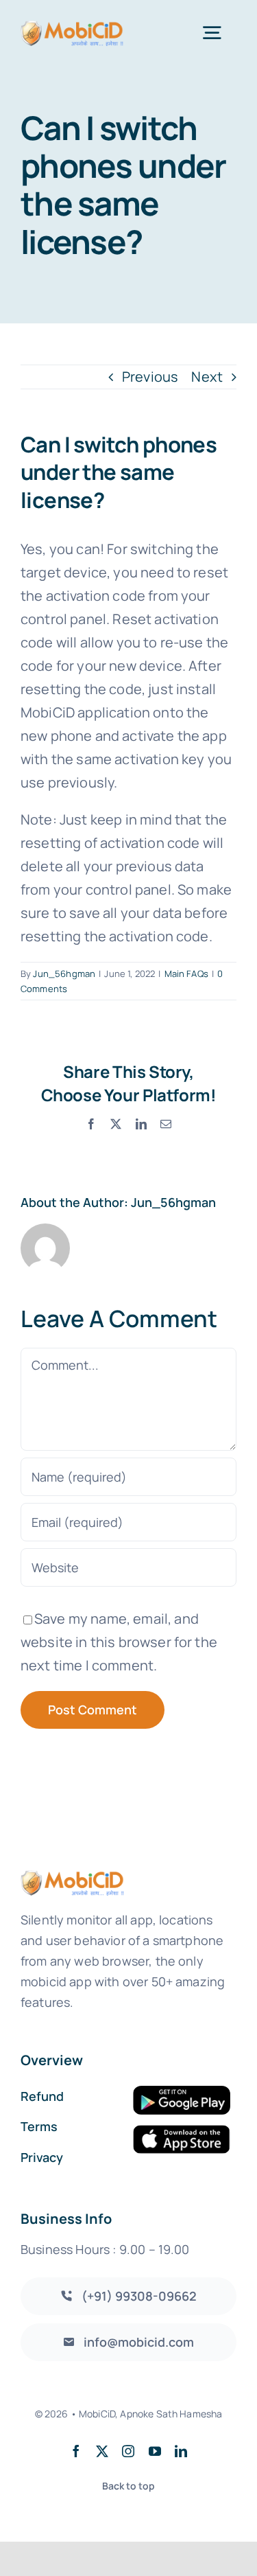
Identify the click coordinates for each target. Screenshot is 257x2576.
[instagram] (128, 2451)
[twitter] (102, 2451)
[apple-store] (182, 2131)
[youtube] (155, 2451)
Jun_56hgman (64, 974)
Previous (150, 377)
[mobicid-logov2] (72, 26)
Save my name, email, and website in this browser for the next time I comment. (119, 1642)
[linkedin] (181, 2451)
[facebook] (76, 2451)
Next (207, 377)
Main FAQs (186, 974)
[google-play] (182, 2092)
